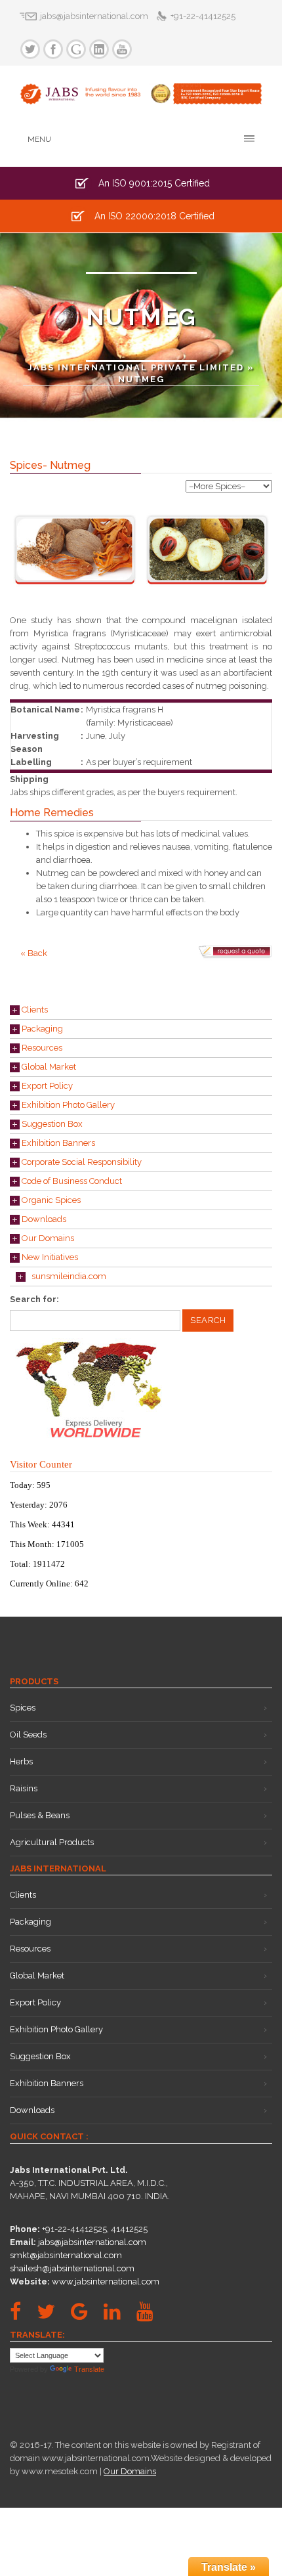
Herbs (21, 1761)
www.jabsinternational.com (106, 2281)
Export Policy (46, 1086)
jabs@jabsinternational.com (92, 2242)
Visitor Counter (41, 1464)
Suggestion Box (51, 1124)
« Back (34, 953)
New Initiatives (49, 1257)
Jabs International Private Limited (136, 367)
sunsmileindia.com (66, 1276)
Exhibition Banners (57, 1143)
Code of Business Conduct (71, 1181)
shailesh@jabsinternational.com (72, 2268)
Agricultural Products (52, 1842)
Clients (34, 1010)
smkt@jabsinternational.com (66, 2255)
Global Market (48, 1067)
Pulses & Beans (40, 1815)
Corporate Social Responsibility (81, 1162)
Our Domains (47, 1238)
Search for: (34, 1299)
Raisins (24, 1788)
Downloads (43, 1219)
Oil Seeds (28, 1735)
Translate (89, 2369)
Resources (41, 1048)
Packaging (41, 1029)
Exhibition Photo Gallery (67, 1105)
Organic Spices (50, 1200)
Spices (23, 1708)
